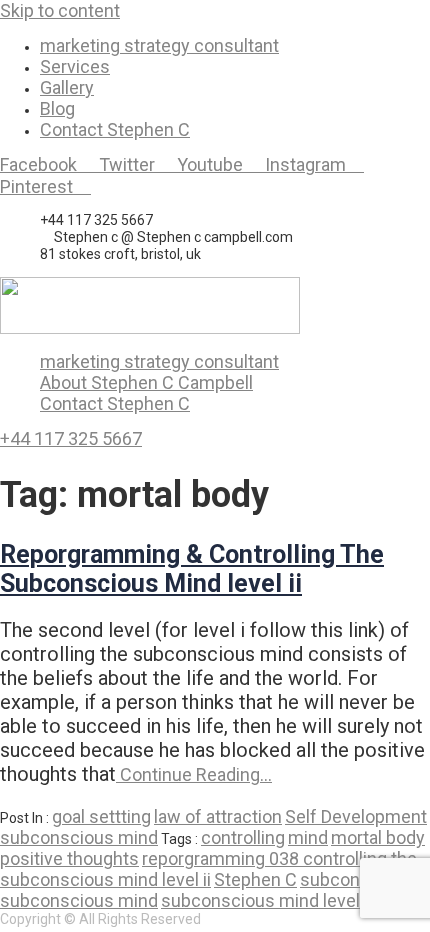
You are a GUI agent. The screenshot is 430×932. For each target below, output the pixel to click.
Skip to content (60, 10)
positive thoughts (69, 858)
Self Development (356, 816)
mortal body (378, 837)
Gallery (67, 87)
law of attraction (218, 816)
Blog (57, 108)
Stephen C (255, 879)
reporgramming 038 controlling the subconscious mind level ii (208, 869)
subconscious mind (79, 837)
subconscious (357, 879)
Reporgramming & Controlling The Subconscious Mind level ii (192, 569)
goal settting (101, 816)
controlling (243, 837)
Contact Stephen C (115, 129)
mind (308, 837)
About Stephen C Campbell (146, 382)
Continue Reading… (194, 774)
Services (75, 66)
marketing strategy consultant (159, 45)
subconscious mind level (260, 900)
